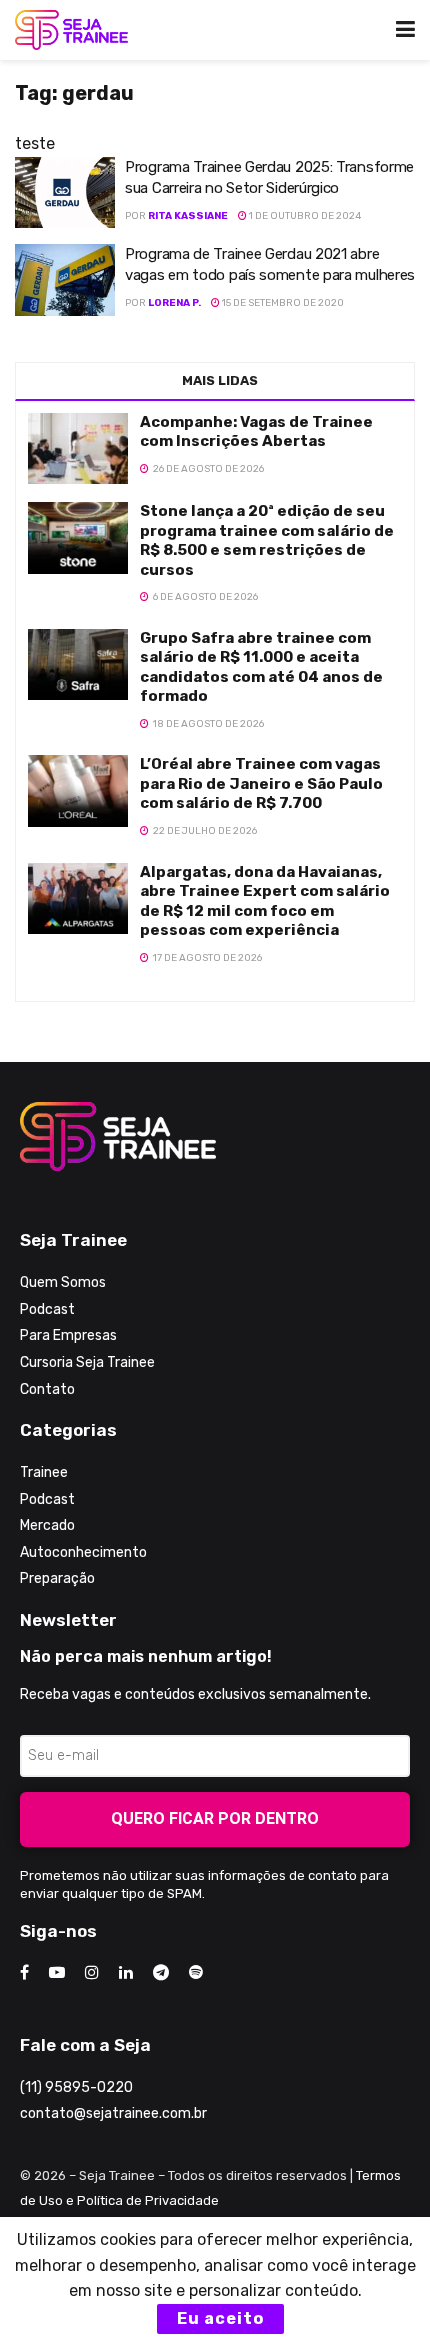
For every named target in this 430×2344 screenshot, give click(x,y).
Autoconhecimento (83, 1552)
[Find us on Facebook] (24, 1973)
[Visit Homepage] (71, 30)
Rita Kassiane (188, 216)
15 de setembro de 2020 (282, 303)
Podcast (47, 1309)
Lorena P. (174, 303)
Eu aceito (220, 2318)
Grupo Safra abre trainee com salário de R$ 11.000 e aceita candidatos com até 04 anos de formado (261, 667)
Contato (47, 1389)
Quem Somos (63, 1282)
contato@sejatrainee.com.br (113, 2113)
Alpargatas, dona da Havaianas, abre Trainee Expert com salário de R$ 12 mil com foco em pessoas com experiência (265, 901)
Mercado (47, 1525)
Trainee (44, 1472)
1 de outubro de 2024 (304, 216)
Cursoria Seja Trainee (87, 1362)
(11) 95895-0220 (76, 2087)
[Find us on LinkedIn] (126, 1973)
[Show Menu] (405, 30)
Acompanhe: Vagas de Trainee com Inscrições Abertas (256, 432)
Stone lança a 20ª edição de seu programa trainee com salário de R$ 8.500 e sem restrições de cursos (267, 540)
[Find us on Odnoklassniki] (196, 1973)
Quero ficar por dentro (215, 1818)
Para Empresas (68, 1335)
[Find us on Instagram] (92, 1973)
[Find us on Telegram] (161, 1973)
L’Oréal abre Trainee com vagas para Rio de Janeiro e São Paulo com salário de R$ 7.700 (261, 783)
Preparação (57, 1578)
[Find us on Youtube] (57, 1973)
